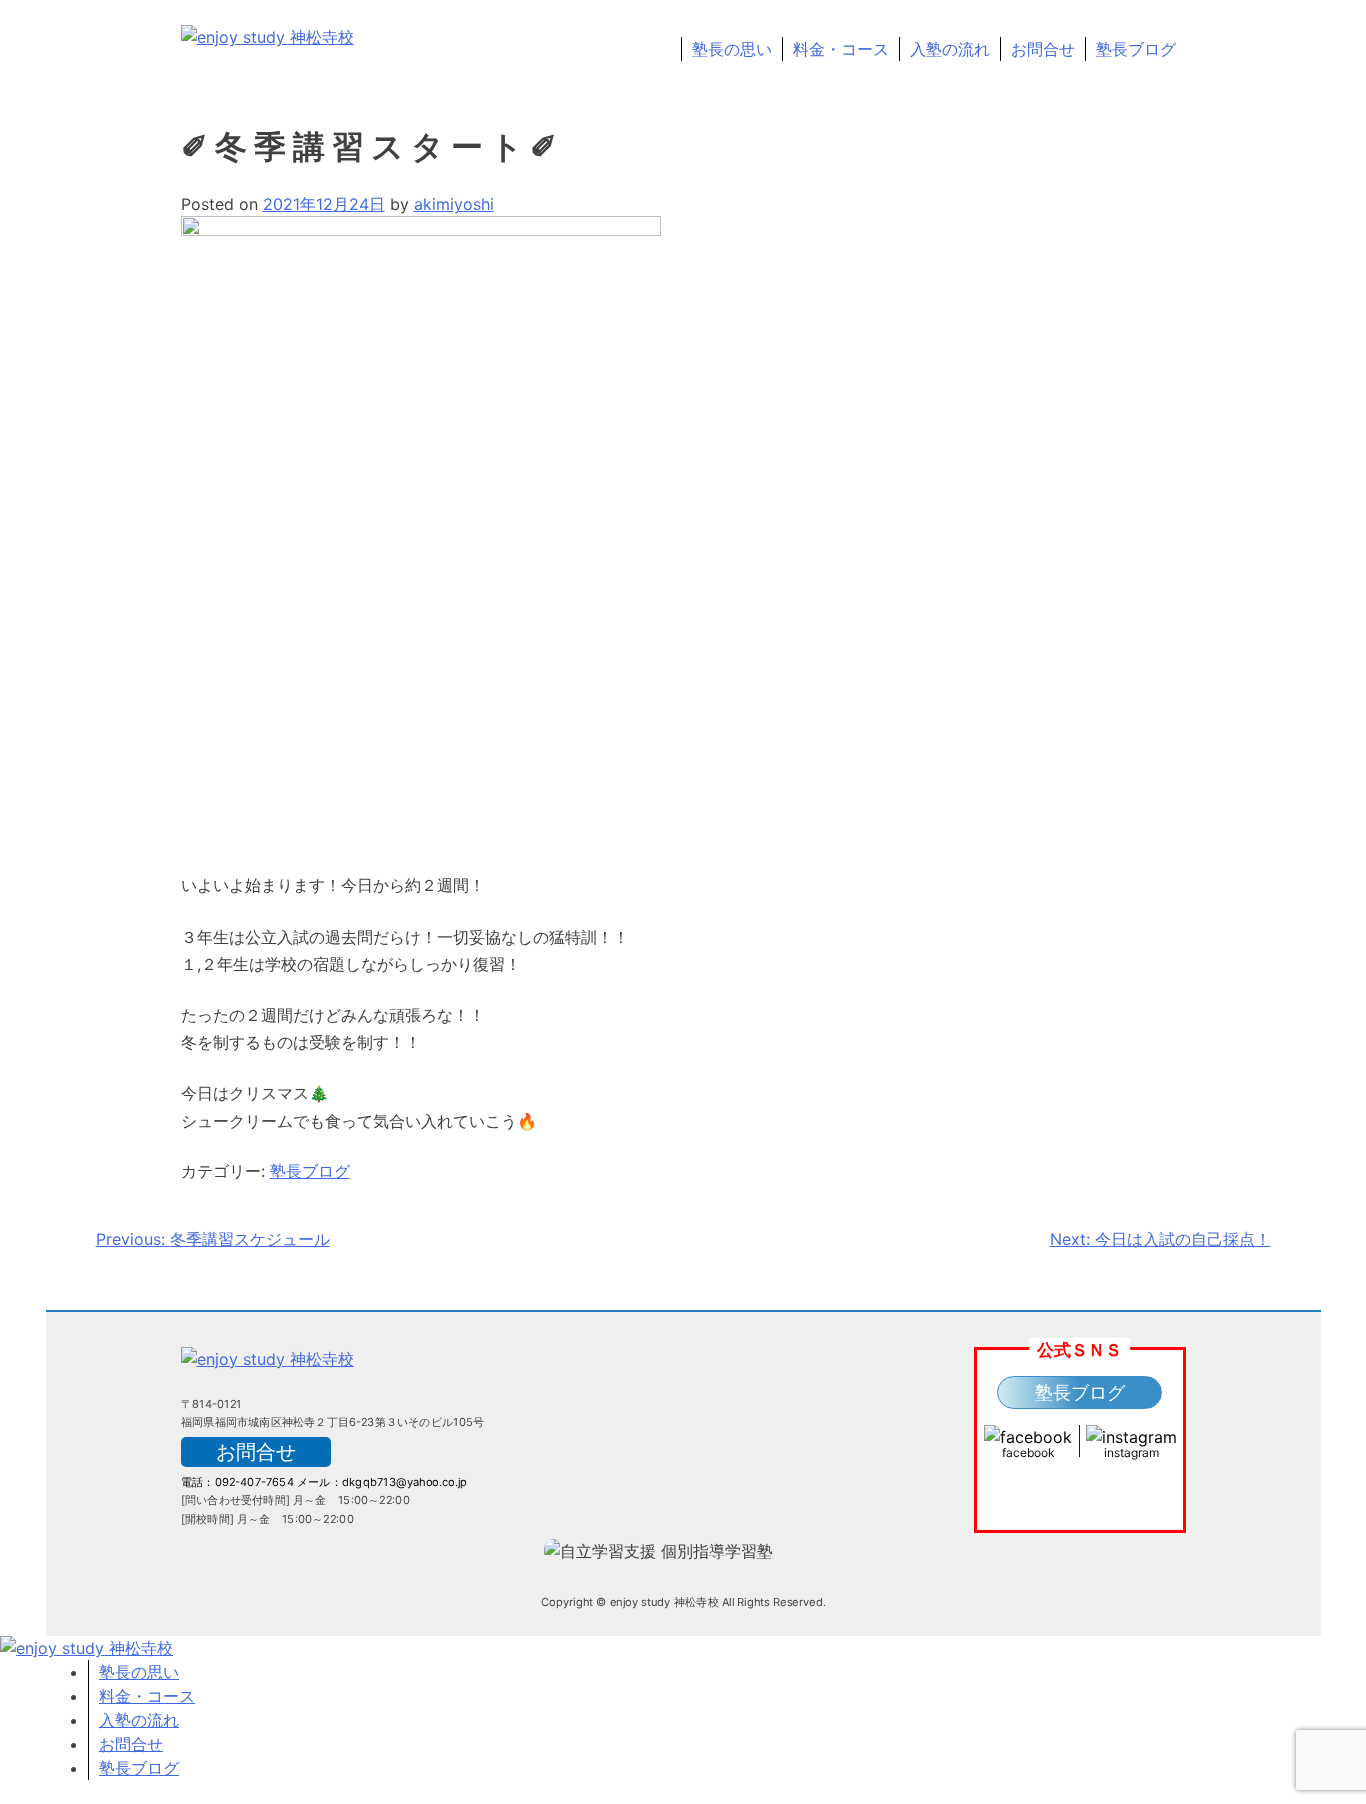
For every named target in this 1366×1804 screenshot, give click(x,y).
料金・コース (841, 49)
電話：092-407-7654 (237, 1482)
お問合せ (1043, 49)
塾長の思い (732, 49)
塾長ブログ (1136, 49)
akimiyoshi (454, 204)
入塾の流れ (950, 49)
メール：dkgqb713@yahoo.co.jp (382, 1482)
